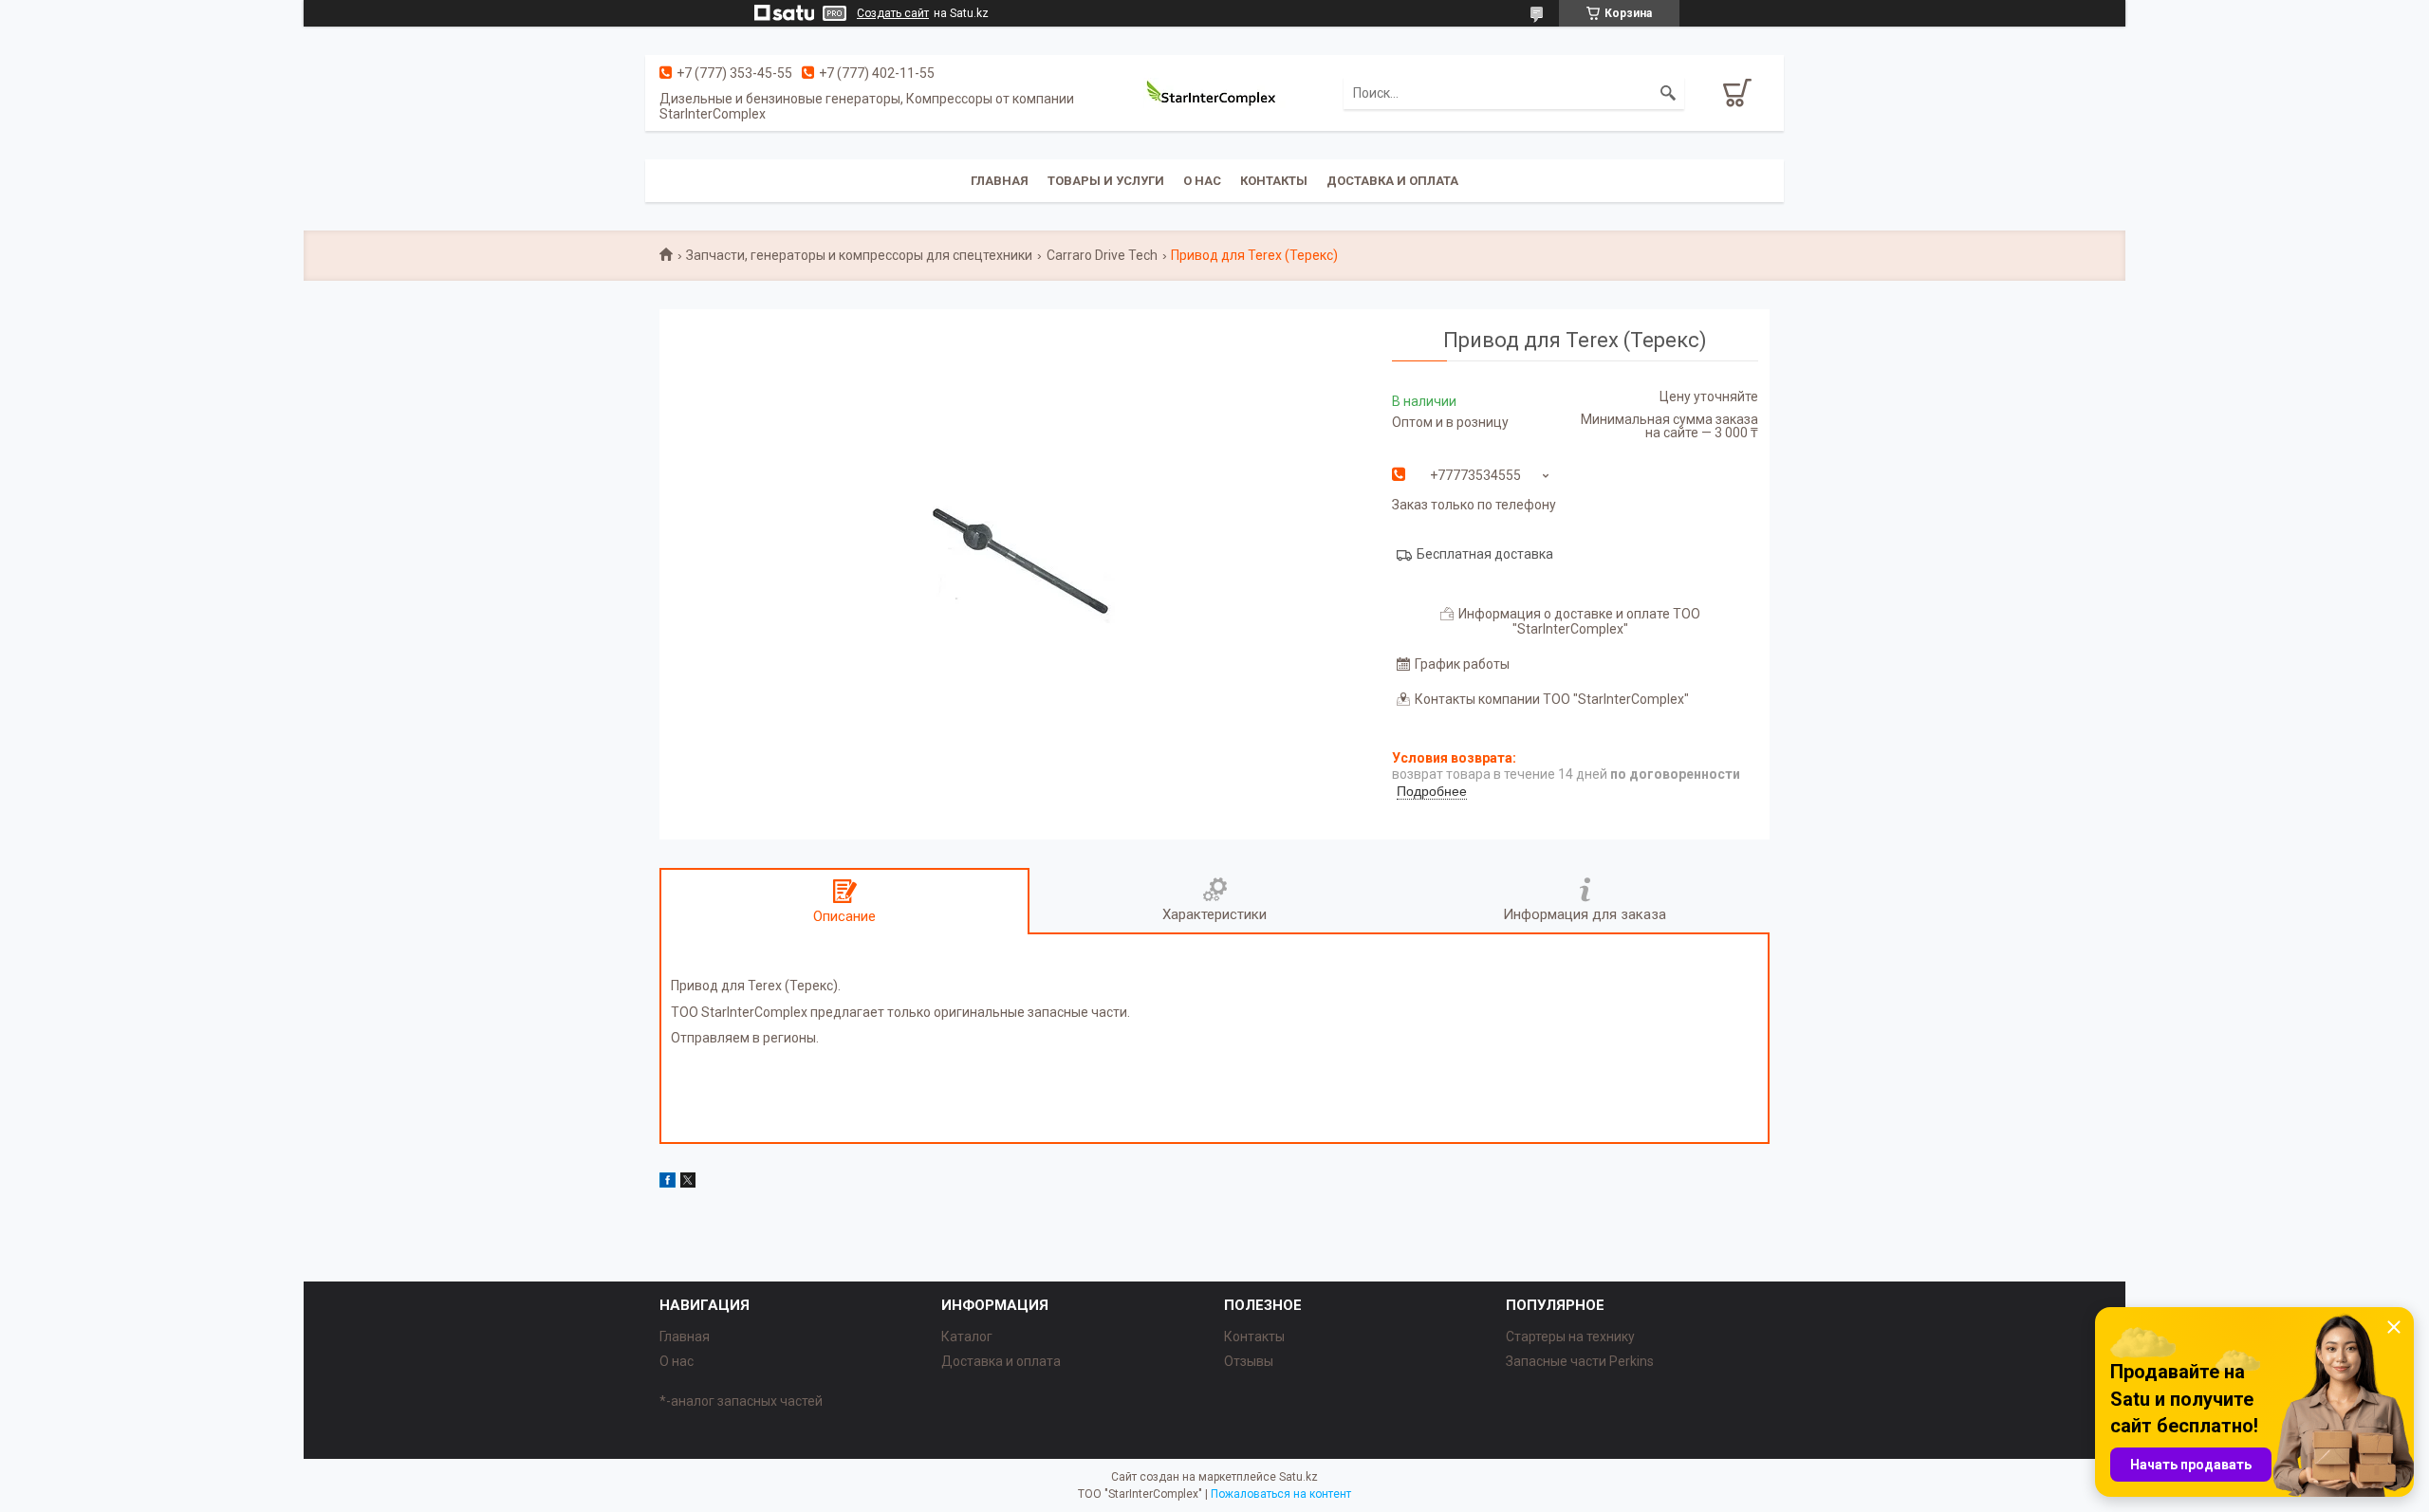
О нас (1202, 181)
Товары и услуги (1106, 181)
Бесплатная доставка (1485, 554)
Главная (1000, 181)
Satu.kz (1298, 1477)
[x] (688, 1183)
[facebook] (668, 1183)
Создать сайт (893, 13)
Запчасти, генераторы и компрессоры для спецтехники (859, 255)
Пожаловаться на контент (1281, 1494)
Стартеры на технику (1570, 1337)
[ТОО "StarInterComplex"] (1214, 93)
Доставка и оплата (1392, 181)
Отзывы (1249, 1361)
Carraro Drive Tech (1102, 255)
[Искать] (1668, 93)
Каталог (967, 1337)
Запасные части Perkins (1580, 1361)
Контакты (1274, 181)
